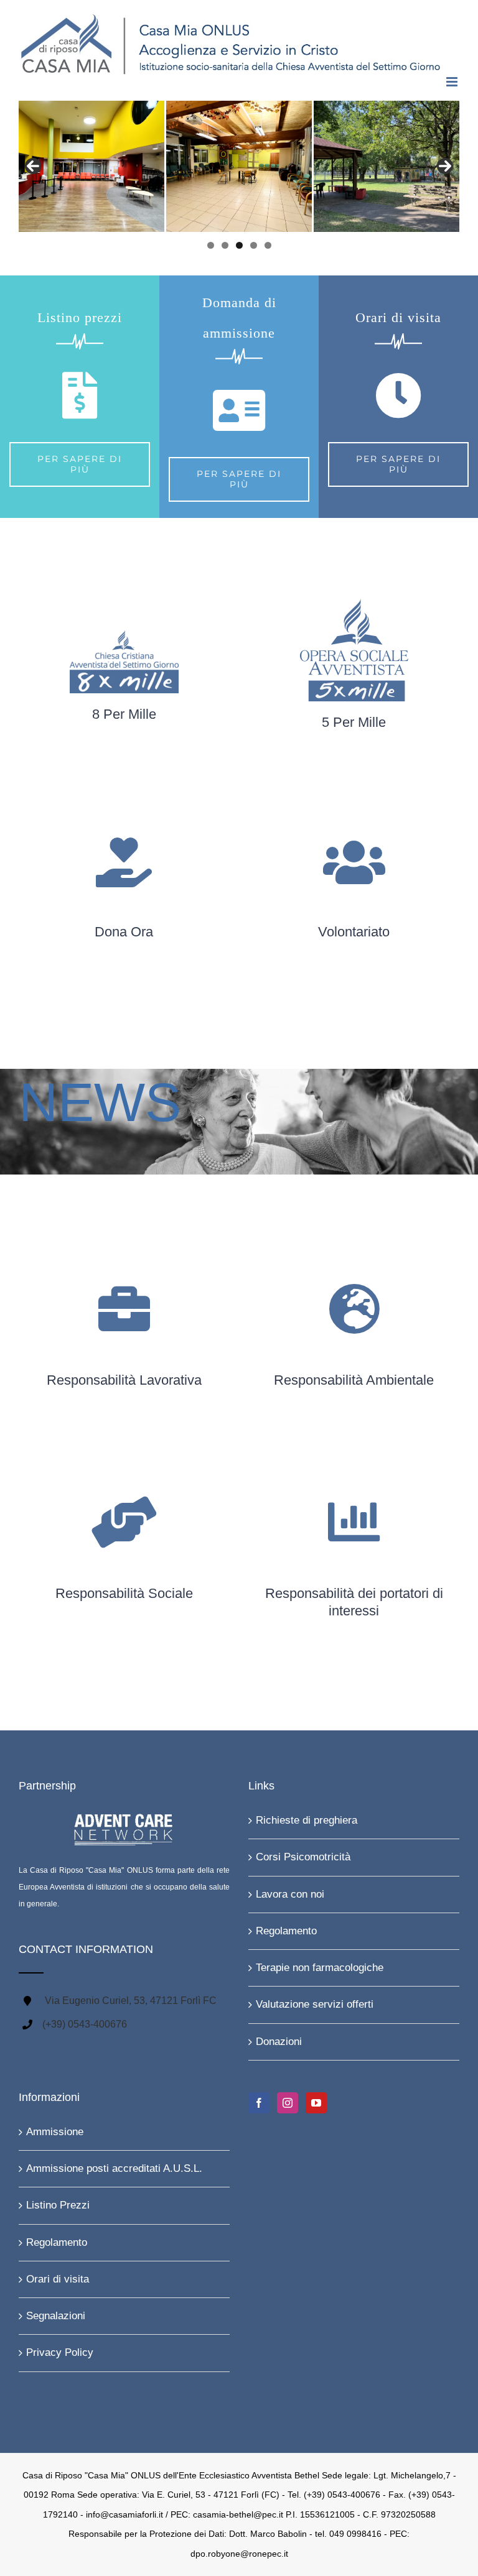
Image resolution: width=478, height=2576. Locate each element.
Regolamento (286, 1931)
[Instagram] (288, 2103)
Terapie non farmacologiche (320, 1968)
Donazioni (279, 2042)
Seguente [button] (445, 166)
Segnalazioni (56, 2316)
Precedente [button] (33, 166)
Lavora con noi (290, 1894)
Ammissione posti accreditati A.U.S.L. (114, 2168)
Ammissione (55, 2132)
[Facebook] (259, 2103)
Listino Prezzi (58, 2205)
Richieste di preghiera (307, 1820)
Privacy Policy (60, 2352)
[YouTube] (316, 2103)
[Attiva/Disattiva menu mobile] (453, 82)
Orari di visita (58, 2279)
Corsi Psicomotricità (303, 1857)
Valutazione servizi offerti (315, 2004)
